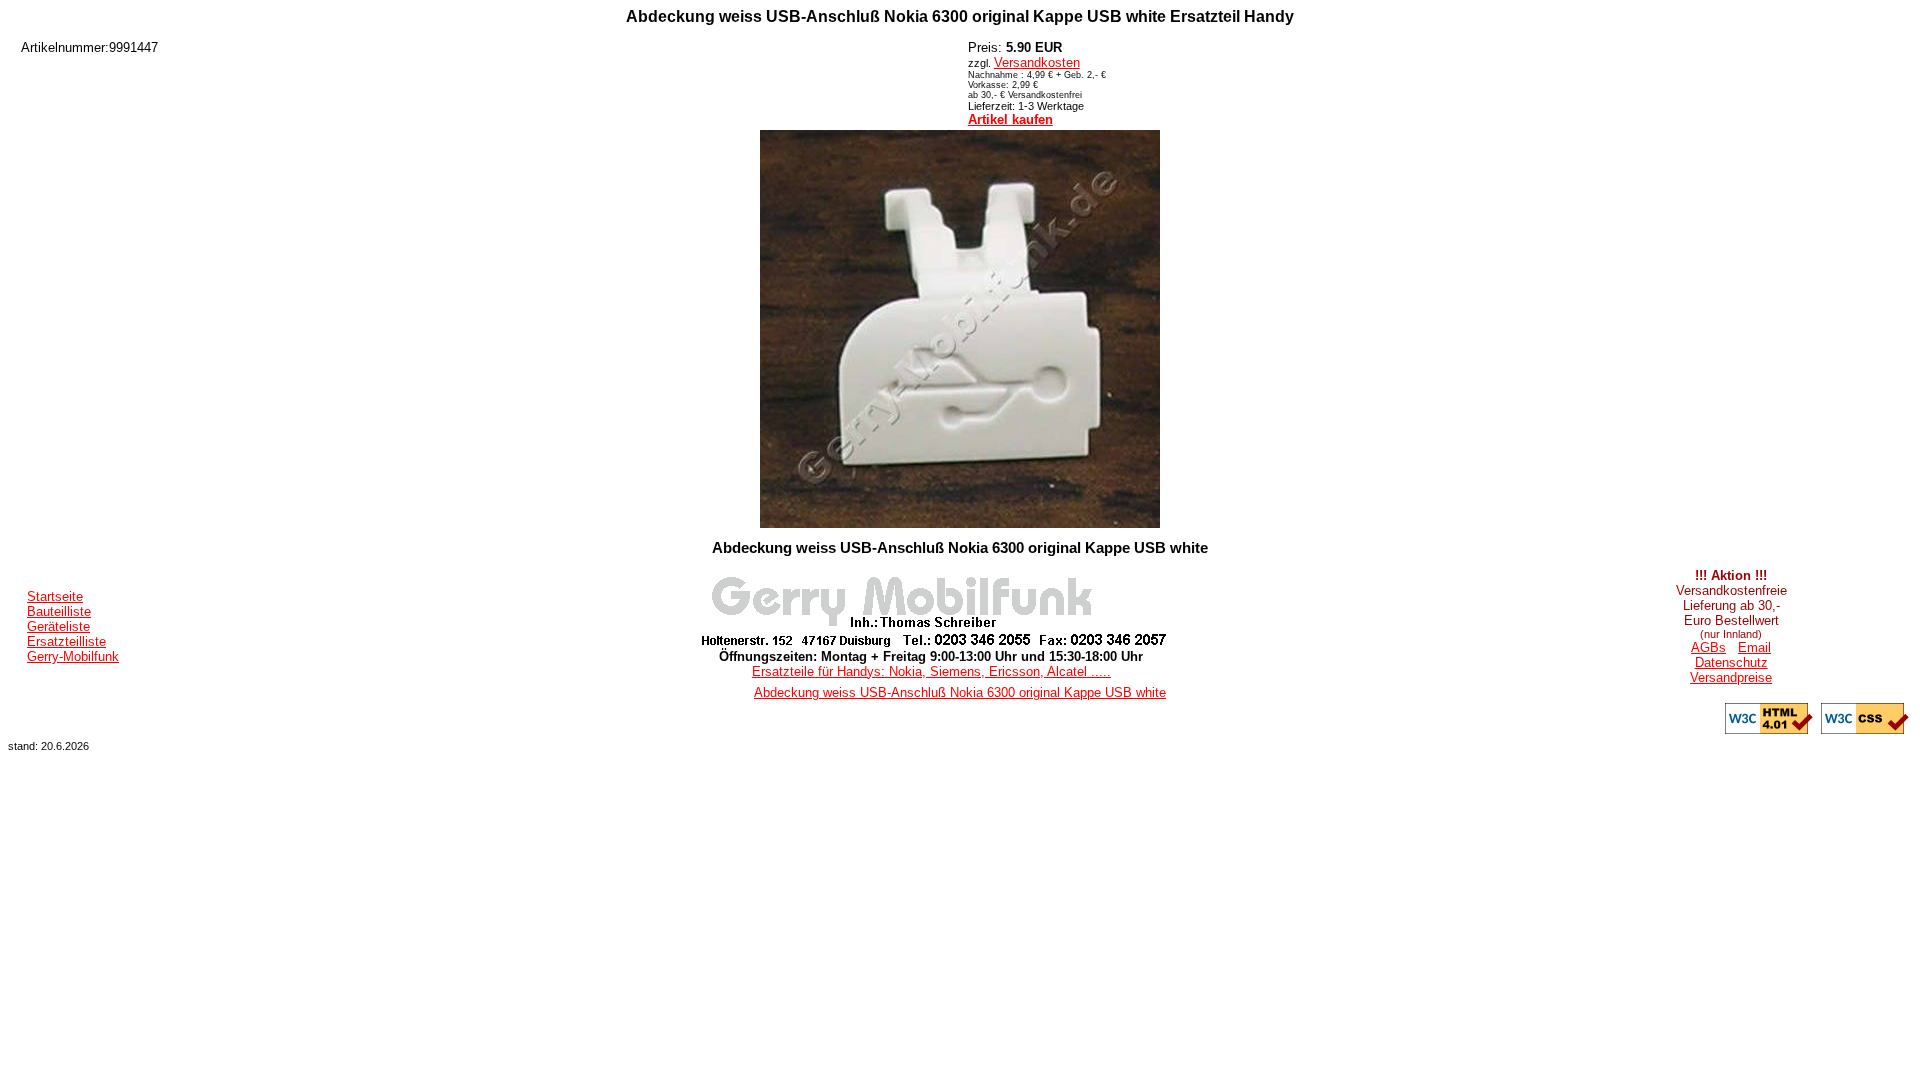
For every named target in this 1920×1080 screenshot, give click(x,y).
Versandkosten (1037, 62)
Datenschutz (1731, 662)
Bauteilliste (59, 611)
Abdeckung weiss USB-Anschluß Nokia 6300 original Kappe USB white (960, 692)
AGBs (1708, 647)
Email (1754, 647)
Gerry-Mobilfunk (73, 656)
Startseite (55, 596)
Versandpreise (1731, 677)
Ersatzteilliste (66, 641)
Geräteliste (58, 626)
